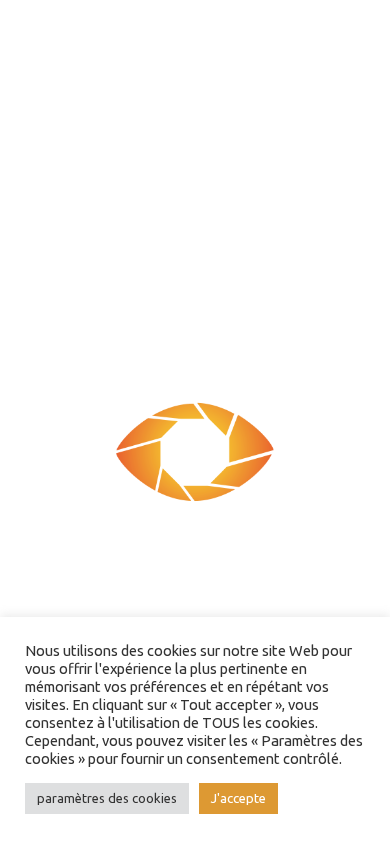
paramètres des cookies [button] (107, 798)
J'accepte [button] (238, 798)
